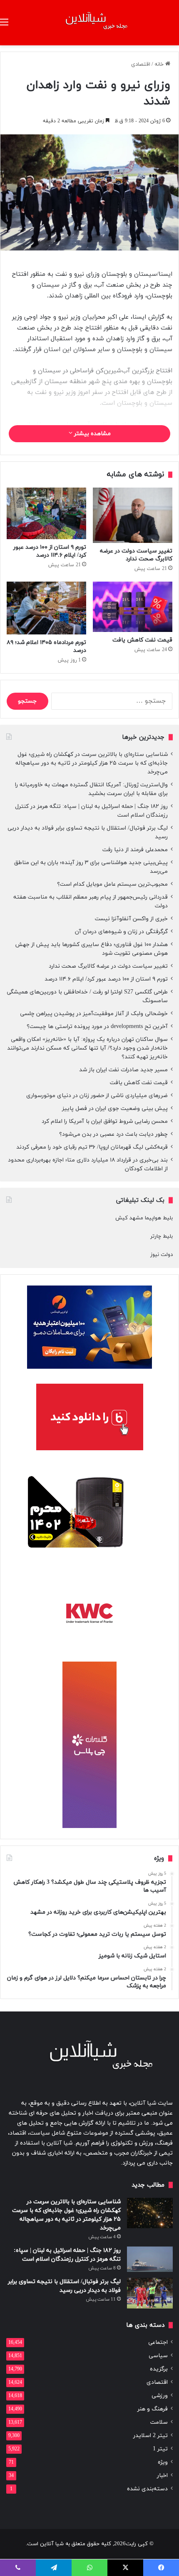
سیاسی (158, 2356)
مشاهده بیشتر (92, 434)
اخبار (162, 2476)
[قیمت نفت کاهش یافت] (133, 607)
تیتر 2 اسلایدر (150, 2436)
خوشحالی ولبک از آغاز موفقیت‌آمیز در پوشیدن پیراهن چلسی (94, 1014)
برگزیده (159, 2369)
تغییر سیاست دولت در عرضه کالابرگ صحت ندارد (136, 555)
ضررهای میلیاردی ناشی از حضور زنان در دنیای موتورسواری (97, 1096)
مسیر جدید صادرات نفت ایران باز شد (123, 1070)
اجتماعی (158, 2342)
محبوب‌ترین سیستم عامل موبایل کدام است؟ (112, 884)
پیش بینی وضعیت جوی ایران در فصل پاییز (115, 1108)
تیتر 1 (160, 2449)
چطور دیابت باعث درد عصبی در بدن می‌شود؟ (113, 1134)
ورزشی (160, 2396)
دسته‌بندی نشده (147, 2489)
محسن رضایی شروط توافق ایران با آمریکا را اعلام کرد (105, 1121)
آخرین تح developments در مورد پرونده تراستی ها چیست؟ (97, 1027)
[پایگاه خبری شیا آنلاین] (89, 23)
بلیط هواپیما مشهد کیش (144, 1218)
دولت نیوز (162, 1255)
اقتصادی (141, 64)
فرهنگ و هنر (153, 2409)
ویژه (163, 2462)
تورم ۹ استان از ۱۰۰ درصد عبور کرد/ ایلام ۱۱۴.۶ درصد (50, 551)
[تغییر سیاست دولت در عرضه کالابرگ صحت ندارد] (133, 515)
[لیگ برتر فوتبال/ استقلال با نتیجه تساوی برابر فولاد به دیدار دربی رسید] (150, 2293)
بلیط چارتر (162, 1236)
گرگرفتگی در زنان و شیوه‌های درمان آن (121, 932)
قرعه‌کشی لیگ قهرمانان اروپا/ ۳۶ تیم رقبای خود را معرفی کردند (92, 1147)
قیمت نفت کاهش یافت (142, 640)
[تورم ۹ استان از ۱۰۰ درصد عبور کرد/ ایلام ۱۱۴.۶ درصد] (46, 513)
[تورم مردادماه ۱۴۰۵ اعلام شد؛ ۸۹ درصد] (46, 608)
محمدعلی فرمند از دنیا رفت (135, 850)
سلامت (159, 2422)
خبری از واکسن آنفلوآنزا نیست (131, 919)
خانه (160, 64)
